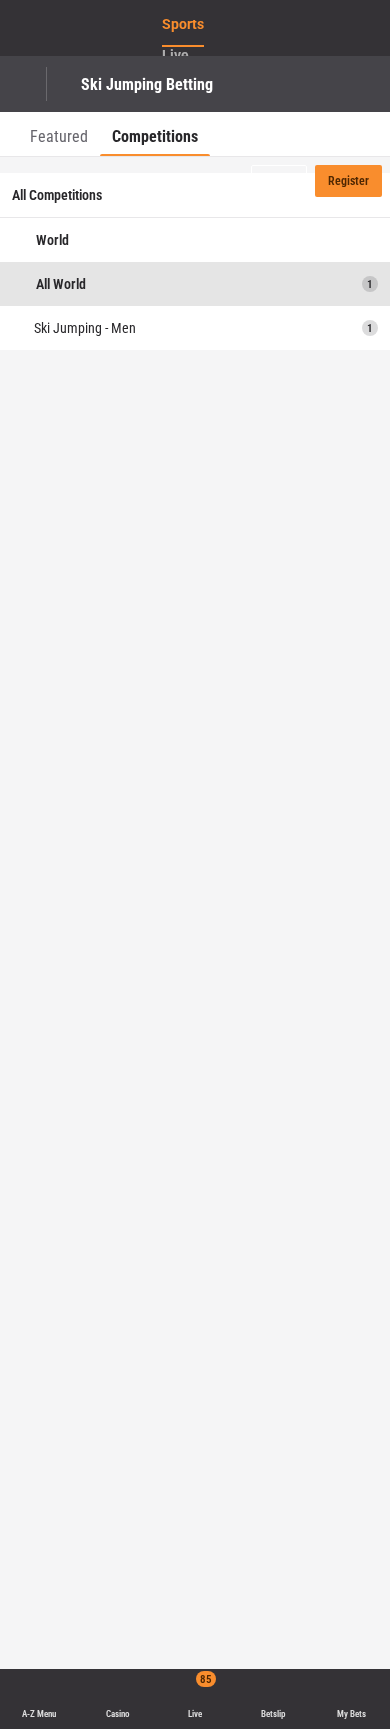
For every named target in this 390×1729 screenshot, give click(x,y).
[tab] (59, 134)
